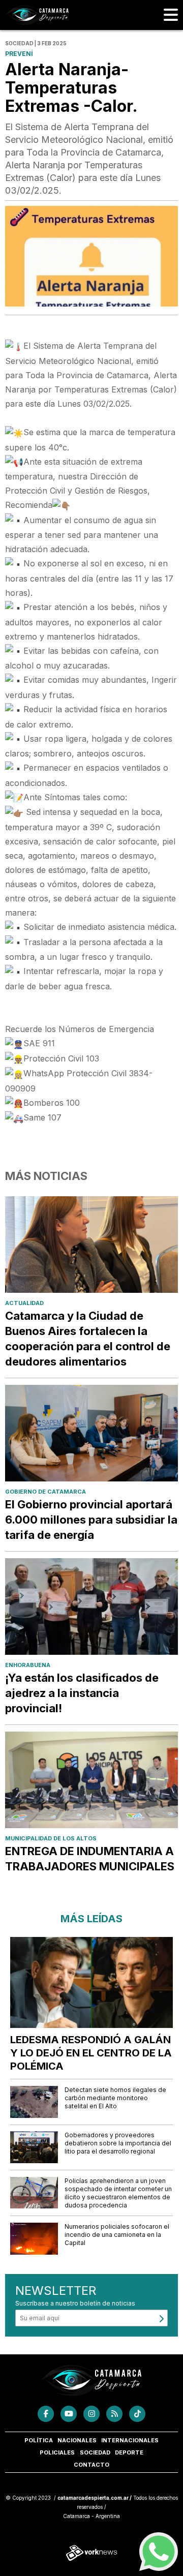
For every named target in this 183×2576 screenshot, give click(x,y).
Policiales (57, 2452)
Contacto (91, 2465)
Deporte (129, 2452)
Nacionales (77, 2440)
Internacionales (130, 2440)
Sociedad (95, 2452)
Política (39, 2440)
